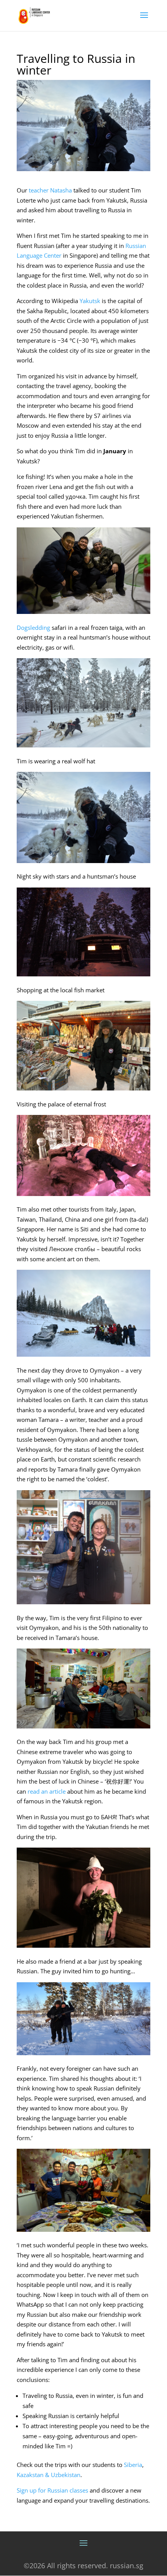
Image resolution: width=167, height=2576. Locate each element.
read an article (47, 1791)
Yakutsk (90, 301)
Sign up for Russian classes (52, 2490)
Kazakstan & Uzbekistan (49, 2475)
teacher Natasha (50, 190)
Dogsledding (33, 628)
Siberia (133, 2465)
